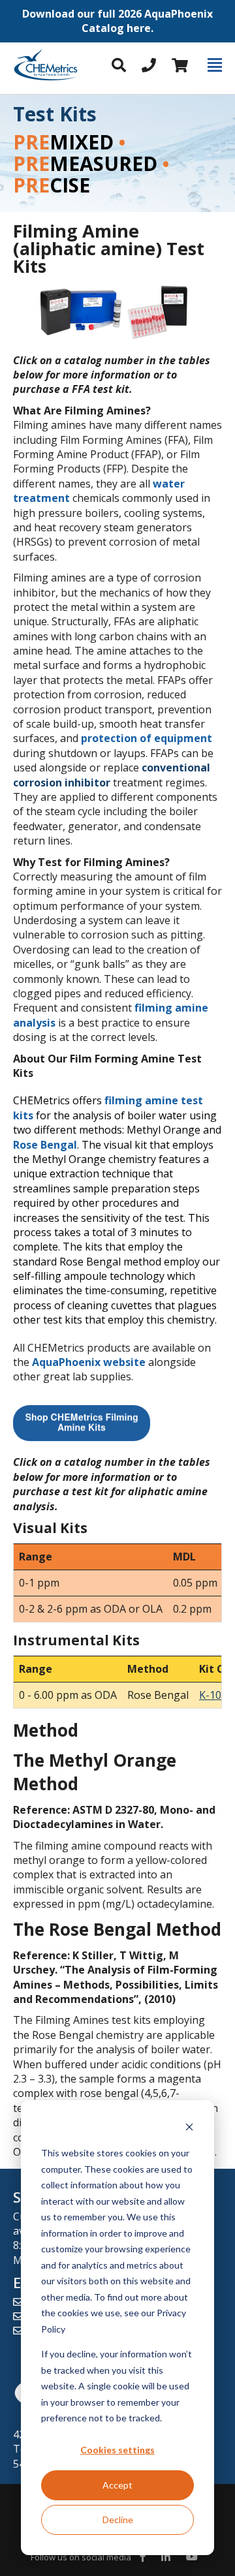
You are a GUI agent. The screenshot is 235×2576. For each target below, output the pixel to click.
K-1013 (216, 1695)
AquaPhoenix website (89, 1362)
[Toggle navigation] (215, 65)
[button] (117, 21)
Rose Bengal (45, 1145)
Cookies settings (117, 2450)
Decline (118, 2520)
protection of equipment (147, 738)
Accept (117, 2485)
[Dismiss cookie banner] (189, 2129)
